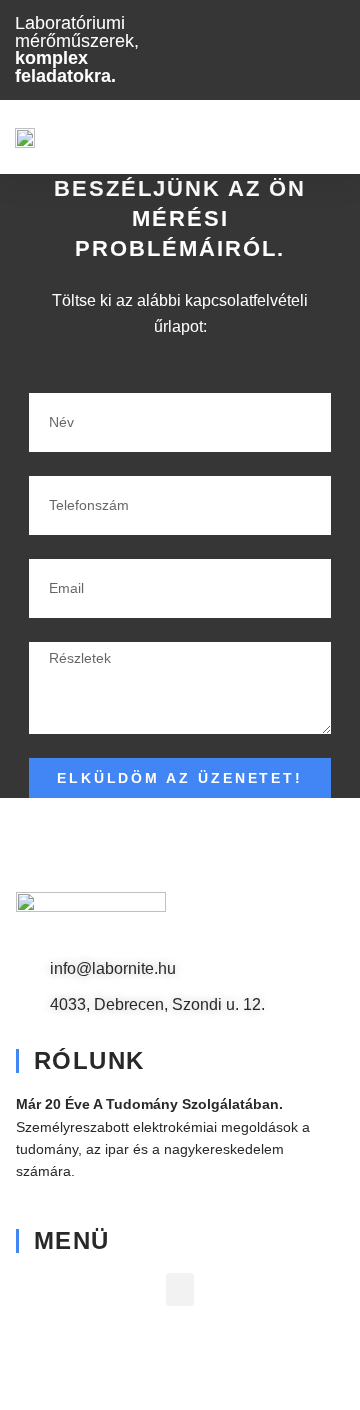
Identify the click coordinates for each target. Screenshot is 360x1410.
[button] (331, 136)
